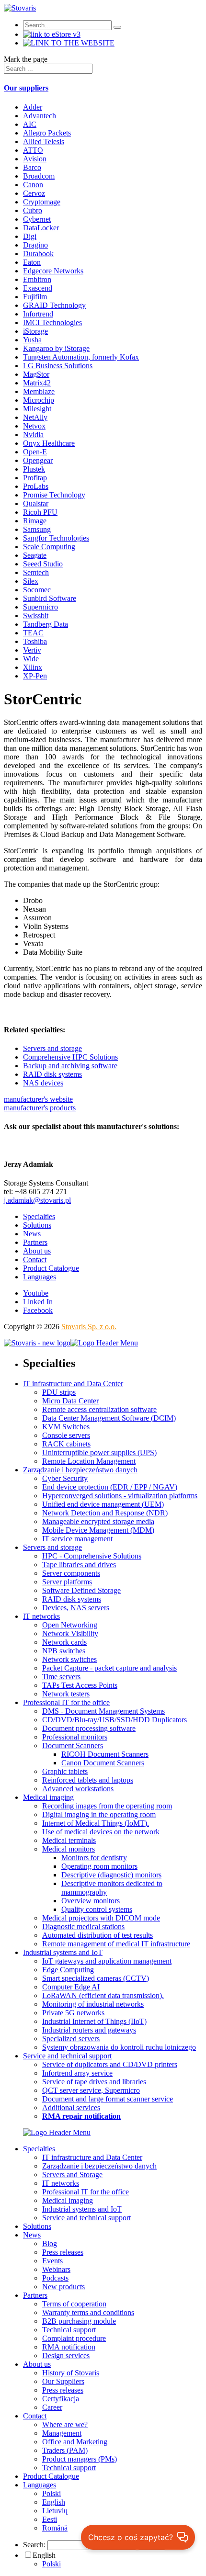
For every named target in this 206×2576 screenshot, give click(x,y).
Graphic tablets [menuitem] (65, 1771)
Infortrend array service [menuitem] (77, 2073)
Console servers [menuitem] (66, 1435)
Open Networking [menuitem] (70, 1625)
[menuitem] (81, 2116)
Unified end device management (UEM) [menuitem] (103, 1504)
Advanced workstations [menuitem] (78, 1789)
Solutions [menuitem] (37, 2226)
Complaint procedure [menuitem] (74, 2338)
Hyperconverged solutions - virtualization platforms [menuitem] (120, 1496)
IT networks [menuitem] (41, 1616)
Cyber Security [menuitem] (65, 1478)
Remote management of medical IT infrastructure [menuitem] (116, 1944)
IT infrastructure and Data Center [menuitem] (73, 1384)
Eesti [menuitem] (50, 2519)
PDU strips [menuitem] (59, 1392)
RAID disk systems (52, 1074)
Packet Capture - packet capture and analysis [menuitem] (109, 1668)
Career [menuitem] (52, 2407)
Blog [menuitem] (50, 2243)
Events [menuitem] (52, 2261)
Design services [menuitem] (66, 2356)
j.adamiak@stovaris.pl (37, 1200)
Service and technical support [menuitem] (67, 2056)
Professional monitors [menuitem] (75, 1737)
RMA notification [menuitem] (69, 2347)
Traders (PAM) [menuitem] (65, 2450)
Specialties (39, 1216)
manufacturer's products (40, 1108)
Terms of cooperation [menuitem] (74, 2304)
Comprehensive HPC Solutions (70, 1057)
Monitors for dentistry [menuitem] (94, 1858)
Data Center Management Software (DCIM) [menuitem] (109, 1418)
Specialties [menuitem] (39, 2149)
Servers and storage (52, 1048)
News (32, 1234)
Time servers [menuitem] (61, 1677)
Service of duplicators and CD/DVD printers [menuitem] (110, 2064)
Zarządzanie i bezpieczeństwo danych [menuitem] (80, 1470)
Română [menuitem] (55, 2528)
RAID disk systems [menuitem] (72, 1599)
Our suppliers (26, 88)
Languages (40, 1277)
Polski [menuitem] (51, 2493)
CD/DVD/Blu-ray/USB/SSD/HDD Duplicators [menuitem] (114, 1720)
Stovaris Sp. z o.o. (89, 1327)
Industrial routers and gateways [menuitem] (89, 2030)
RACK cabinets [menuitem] (66, 1444)
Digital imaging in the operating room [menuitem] (99, 1814)
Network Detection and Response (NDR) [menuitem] (105, 1513)
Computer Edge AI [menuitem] (71, 1987)
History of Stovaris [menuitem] (71, 2373)
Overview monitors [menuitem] (91, 1901)
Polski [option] (51, 2564)
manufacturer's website (38, 1099)
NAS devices (43, 1083)
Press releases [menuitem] (63, 2252)
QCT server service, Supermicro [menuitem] (91, 2090)
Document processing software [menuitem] (89, 1728)
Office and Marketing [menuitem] (75, 2442)
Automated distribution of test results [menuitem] (97, 1935)
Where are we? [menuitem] (65, 2424)
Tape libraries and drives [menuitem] (79, 1565)
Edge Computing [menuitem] (68, 1970)
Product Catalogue (51, 1268)
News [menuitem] (32, 2235)
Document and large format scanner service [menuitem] (108, 2099)
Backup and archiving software (70, 1066)
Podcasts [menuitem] (55, 2278)
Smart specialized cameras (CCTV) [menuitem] (96, 1978)
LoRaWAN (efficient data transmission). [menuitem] (103, 1995)
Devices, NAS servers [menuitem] (76, 1608)
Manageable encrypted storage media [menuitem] (98, 1521)
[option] (122, 2564)
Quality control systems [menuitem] (97, 1909)
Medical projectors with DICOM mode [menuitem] (101, 1918)
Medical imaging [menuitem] (48, 1797)
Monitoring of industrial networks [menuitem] (93, 2004)
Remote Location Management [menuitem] (89, 1461)
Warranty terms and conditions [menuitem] (88, 2312)
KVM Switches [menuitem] (66, 1427)
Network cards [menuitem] (64, 1642)
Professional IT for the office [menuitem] (66, 1702)
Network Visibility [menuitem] (70, 1633)
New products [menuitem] (63, 2287)
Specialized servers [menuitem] (71, 2039)
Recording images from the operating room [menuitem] (107, 1806)
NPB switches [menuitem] (64, 1651)
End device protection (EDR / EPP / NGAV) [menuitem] (110, 1487)
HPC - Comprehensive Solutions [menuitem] (92, 1556)
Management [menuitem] (62, 2433)
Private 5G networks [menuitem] (73, 2013)
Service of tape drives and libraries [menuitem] (94, 2082)
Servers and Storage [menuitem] (72, 2175)
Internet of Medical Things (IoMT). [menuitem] (96, 1823)
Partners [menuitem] (35, 2295)
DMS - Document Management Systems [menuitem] (103, 1711)
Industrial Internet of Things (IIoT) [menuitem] (94, 2021)
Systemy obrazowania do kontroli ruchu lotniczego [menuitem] (119, 2047)
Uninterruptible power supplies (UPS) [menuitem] (99, 1452)
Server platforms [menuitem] (67, 1582)
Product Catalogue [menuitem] (51, 2476)
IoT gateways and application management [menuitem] (107, 1961)
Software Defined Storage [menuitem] (81, 1590)
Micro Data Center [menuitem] (70, 1401)
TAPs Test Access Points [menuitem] (80, 1685)
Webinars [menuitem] (56, 2269)
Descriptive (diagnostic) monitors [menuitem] (111, 1875)
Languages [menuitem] (40, 2485)
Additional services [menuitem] (71, 2107)
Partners (35, 1242)
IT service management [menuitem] (77, 1539)
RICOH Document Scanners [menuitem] (105, 1754)
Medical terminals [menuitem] (69, 1840)
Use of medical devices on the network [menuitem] (101, 1832)
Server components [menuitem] (71, 1573)
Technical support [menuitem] (69, 2330)
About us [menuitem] (37, 2364)
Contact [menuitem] (35, 2416)
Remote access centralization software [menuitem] (99, 1409)
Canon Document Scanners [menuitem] (103, 1763)
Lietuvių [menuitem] (55, 2511)
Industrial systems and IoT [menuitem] (63, 1952)
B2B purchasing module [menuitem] (79, 2321)
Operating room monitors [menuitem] (99, 1866)
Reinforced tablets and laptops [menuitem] (88, 1780)
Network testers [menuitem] (66, 1694)
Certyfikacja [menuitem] (61, 2399)
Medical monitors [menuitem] (69, 1849)
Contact (35, 1260)
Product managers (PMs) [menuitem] (80, 2459)
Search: (34, 2545)
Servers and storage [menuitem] (52, 1547)
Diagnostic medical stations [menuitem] (83, 1926)
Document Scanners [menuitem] (73, 1746)
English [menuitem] (54, 2502)
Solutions (37, 1225)
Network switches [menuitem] (69, 1659)
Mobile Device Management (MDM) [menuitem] (98, 1530)
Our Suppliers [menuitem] (63, 2381)
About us (37, 1251)
